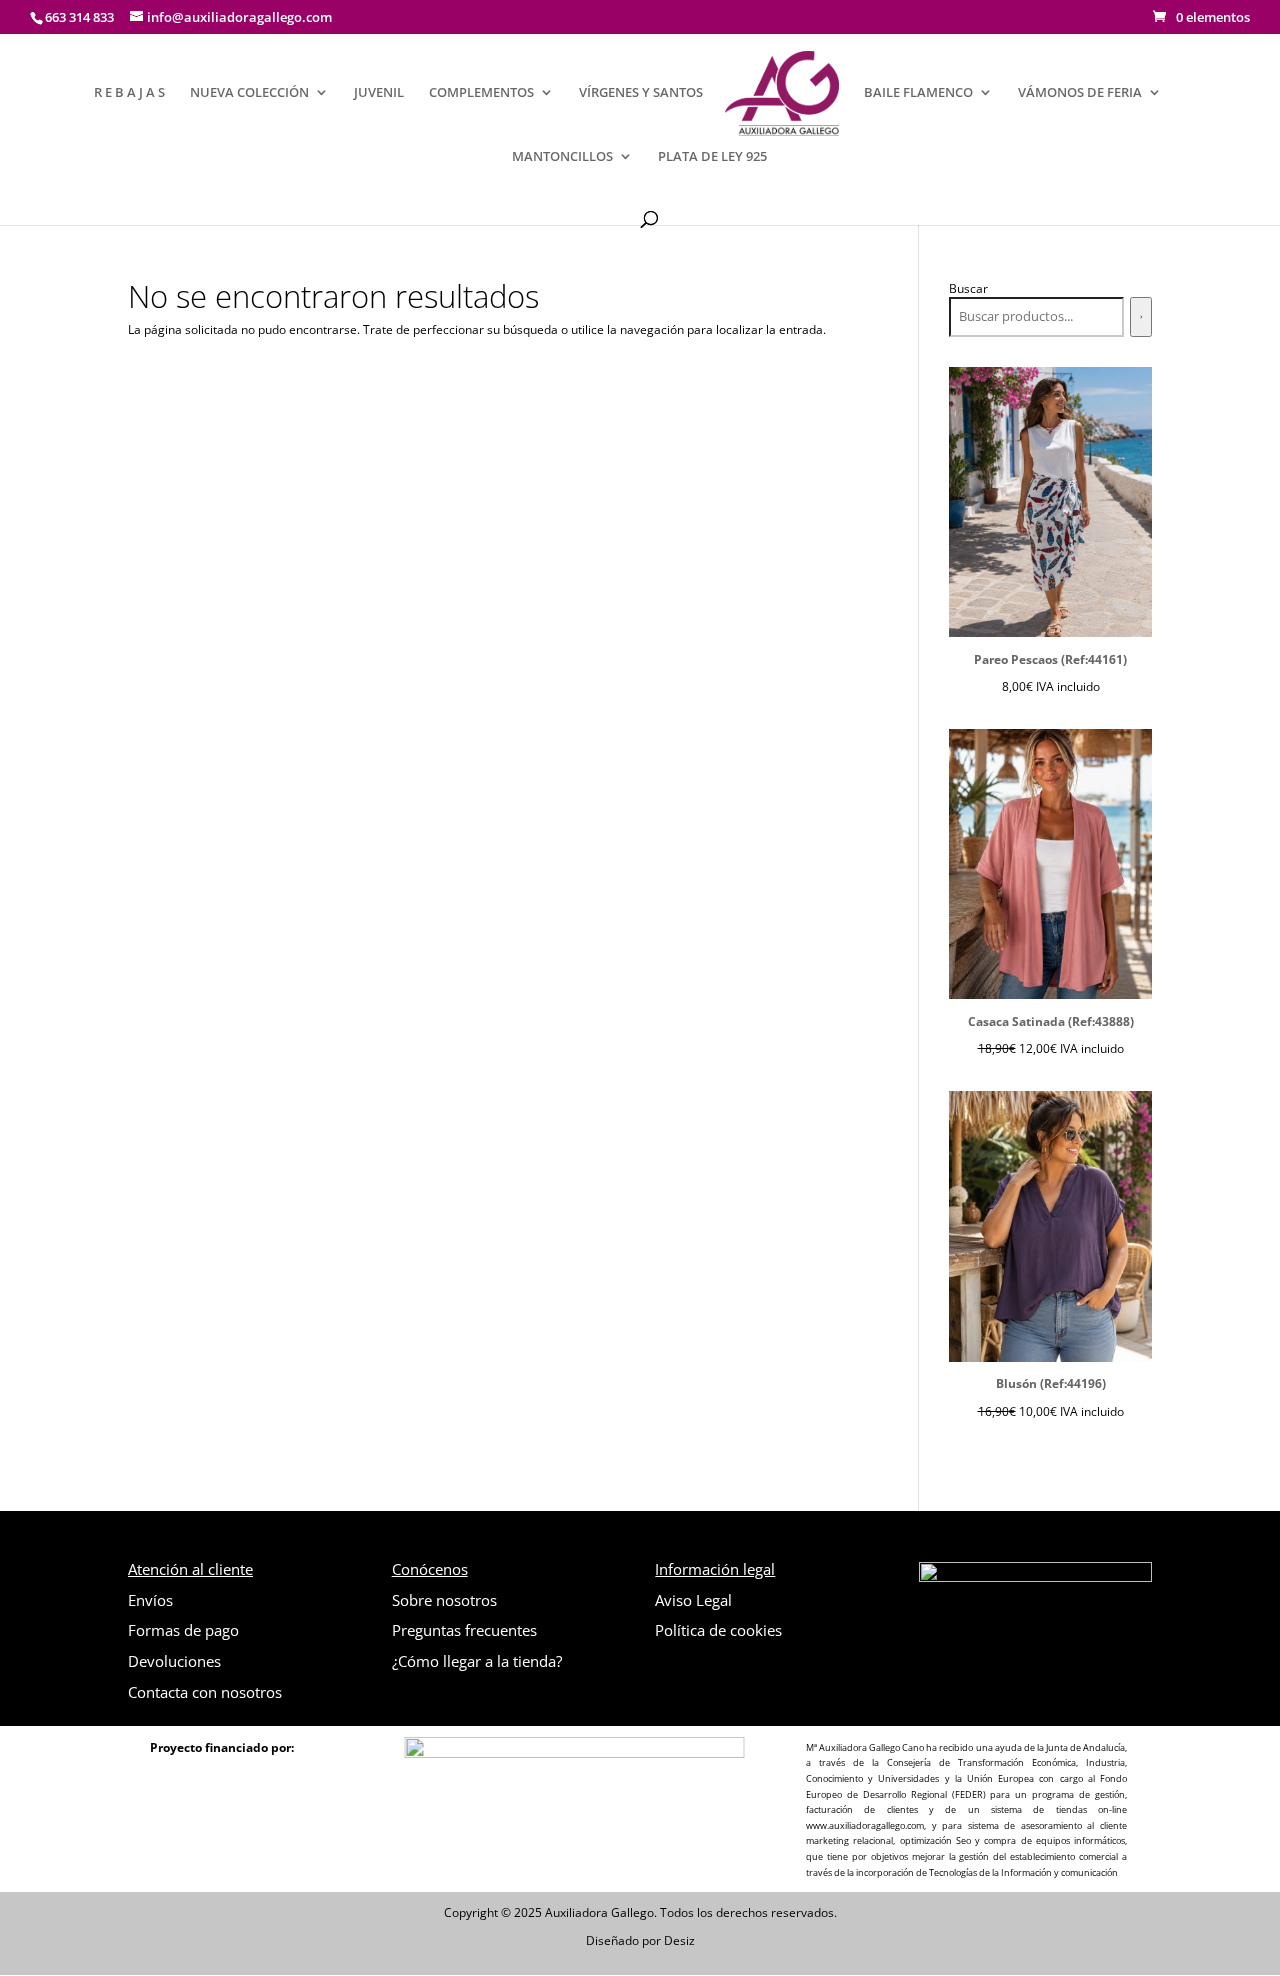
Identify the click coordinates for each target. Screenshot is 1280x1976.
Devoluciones (174, 1661)
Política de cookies (718, 1630)
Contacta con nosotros (205, 1692)
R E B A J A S (129, 93)
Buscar (968, 288)
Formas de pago (183, 1630)
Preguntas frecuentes (464, 1630)
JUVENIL (379, 93)
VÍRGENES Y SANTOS (641, 93)
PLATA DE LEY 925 (712, 157)
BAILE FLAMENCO (918, 93)
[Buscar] (1141, 317)
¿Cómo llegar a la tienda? (477, 1661)
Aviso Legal (693, 1600)
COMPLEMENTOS (481, 93)
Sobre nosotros (444, 1600)
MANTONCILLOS (562, 157)
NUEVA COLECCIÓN (249, 93)
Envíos (150, 1600)
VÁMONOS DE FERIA (1080, 93)
